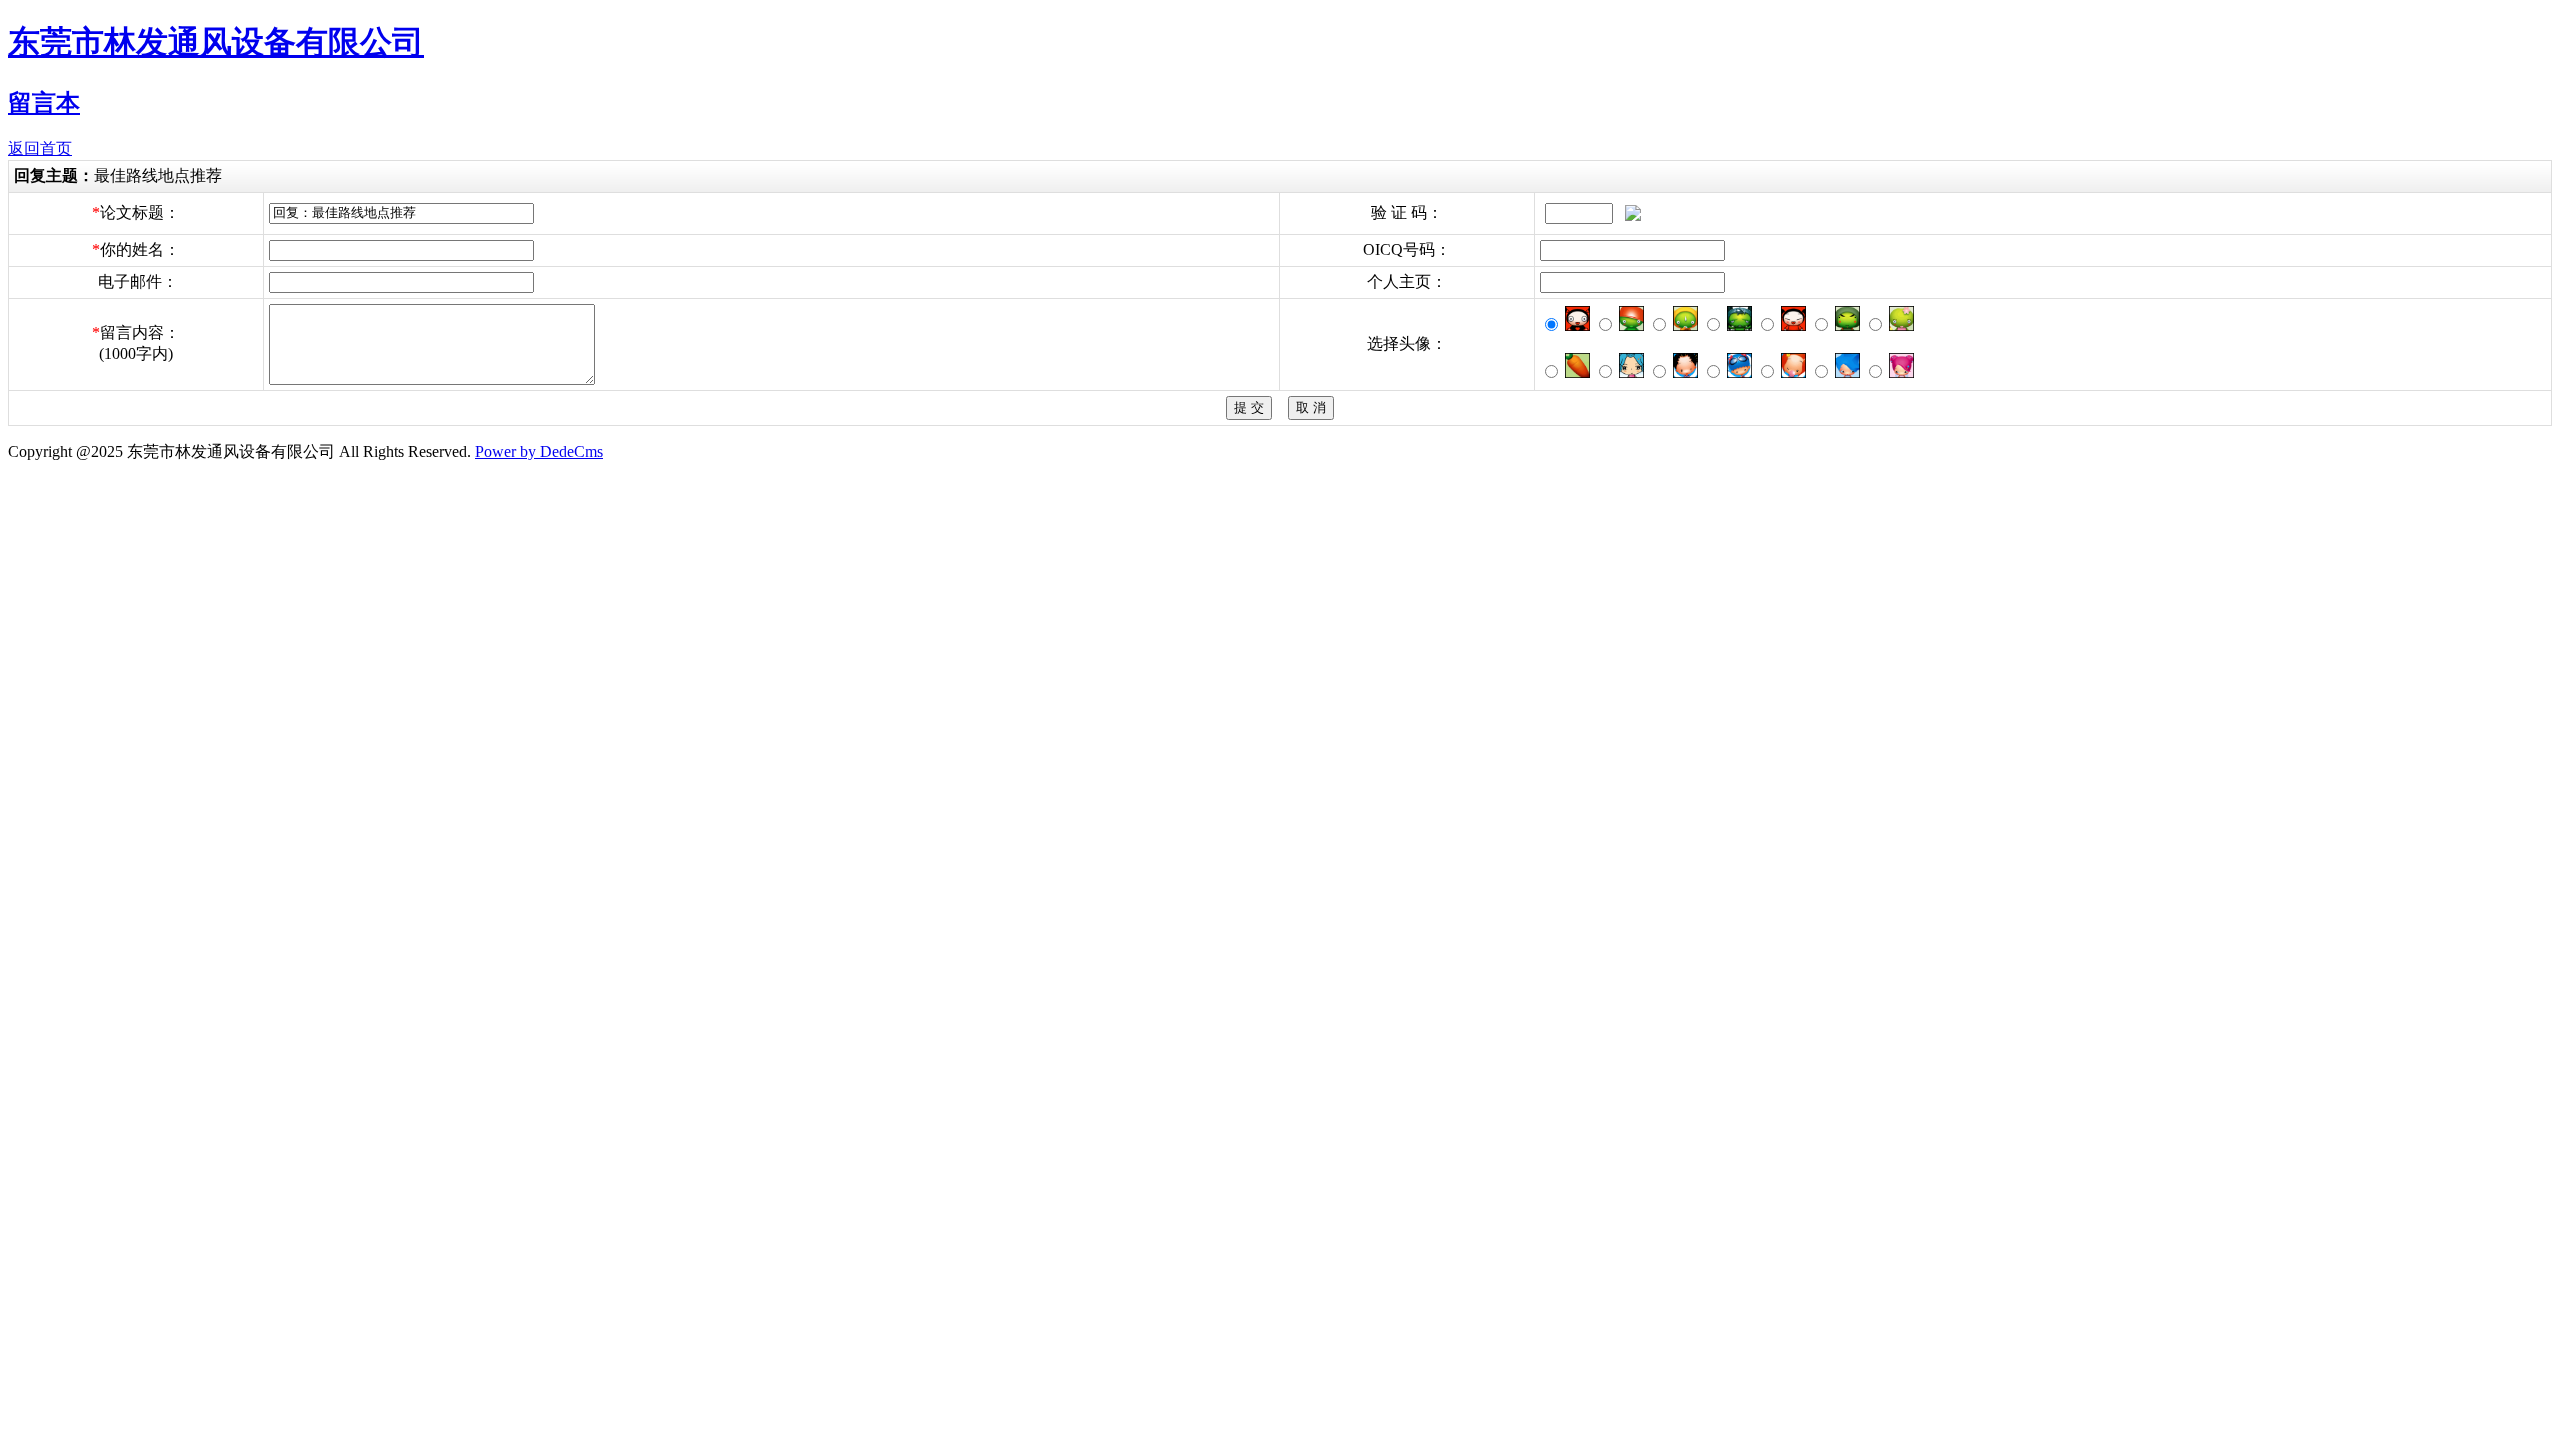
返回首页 (40, 148)
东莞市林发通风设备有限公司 (216, 42)
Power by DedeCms (539, 451)
